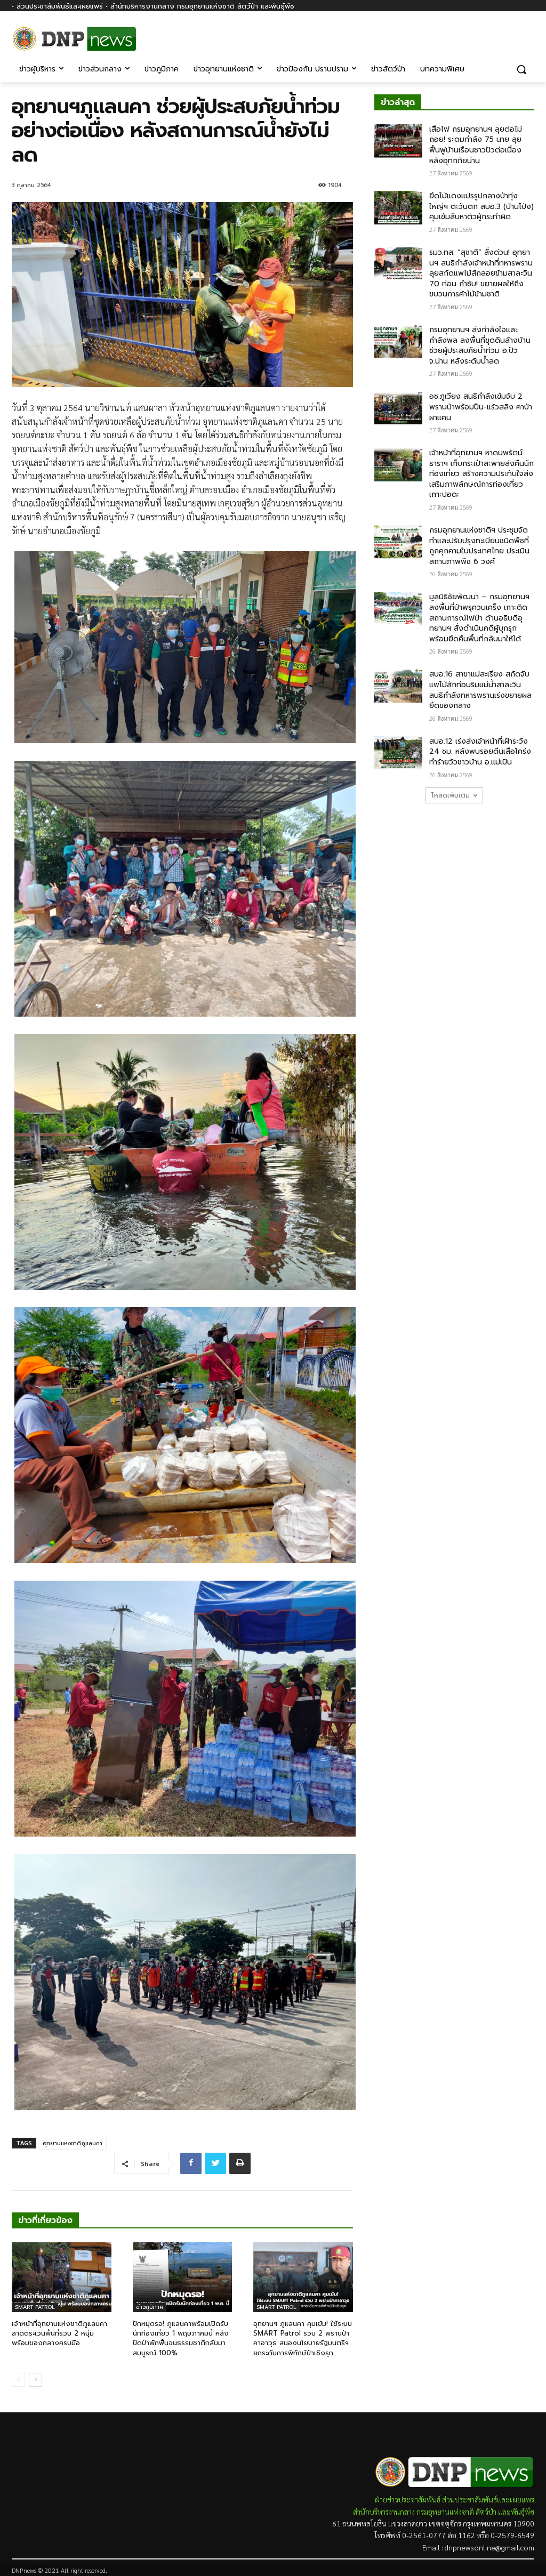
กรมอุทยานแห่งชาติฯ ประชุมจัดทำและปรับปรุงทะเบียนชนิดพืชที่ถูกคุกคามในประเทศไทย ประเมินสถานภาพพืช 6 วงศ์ (479, 546)
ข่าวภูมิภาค (150, 2307)
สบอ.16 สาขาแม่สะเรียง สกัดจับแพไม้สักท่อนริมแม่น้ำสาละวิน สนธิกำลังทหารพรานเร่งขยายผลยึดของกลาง (480, 690)
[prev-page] (18, 2380)
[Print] (240, 2163)
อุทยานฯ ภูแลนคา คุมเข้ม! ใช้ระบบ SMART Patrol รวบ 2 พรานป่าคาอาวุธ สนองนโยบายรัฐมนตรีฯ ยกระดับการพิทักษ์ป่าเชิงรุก (303, 2338)
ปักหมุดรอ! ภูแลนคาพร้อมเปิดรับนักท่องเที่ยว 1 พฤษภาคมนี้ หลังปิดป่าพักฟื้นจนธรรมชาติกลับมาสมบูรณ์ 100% (181, 2338)
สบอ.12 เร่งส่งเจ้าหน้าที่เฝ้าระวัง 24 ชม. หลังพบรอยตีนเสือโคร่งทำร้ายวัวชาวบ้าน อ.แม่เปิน (480, 752)
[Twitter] (215, 2163)
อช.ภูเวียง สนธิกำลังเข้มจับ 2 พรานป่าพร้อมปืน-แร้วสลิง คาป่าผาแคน (481, 407)
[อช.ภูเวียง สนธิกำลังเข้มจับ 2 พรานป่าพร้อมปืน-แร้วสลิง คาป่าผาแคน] (398, 408)
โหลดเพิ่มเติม (451, 795)
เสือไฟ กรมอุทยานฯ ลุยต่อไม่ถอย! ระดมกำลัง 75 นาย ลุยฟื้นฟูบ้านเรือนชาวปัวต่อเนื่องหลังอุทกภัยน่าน (476, 145)
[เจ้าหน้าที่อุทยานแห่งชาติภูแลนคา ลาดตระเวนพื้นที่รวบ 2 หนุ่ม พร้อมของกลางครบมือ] (62, 2277)
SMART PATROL (35, 2307)
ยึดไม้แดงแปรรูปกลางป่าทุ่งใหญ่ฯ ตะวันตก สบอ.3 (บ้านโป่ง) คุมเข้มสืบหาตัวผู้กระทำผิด (481, 206)
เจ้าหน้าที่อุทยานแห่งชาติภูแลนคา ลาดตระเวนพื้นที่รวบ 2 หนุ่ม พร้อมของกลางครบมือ (59, 2333)
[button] (521, 69)
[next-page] (35, 2380)
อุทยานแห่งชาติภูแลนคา (73, 2143)
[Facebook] (528, 36)
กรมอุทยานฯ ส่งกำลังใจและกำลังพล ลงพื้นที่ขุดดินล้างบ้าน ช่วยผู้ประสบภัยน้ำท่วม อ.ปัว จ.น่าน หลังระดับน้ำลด (480, 345)
